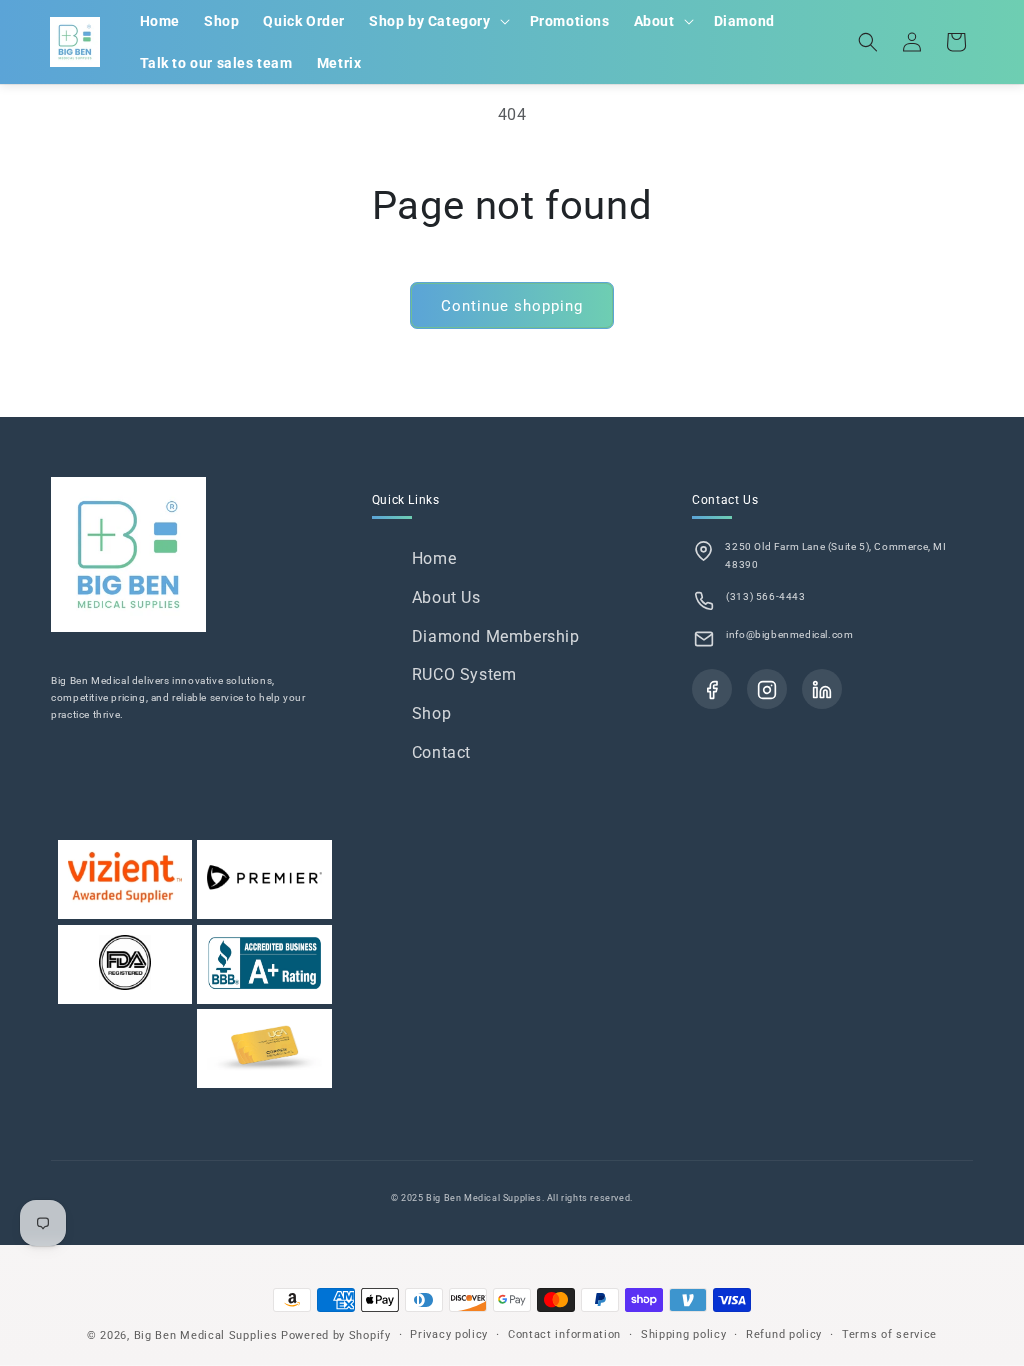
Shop (431, 713)
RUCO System (464, 674)
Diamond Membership (496, 636)
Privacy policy (449, 1334)
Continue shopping (512, 306)
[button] (437, 21)
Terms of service (889, 1334)
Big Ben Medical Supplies (206, 1335)
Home (434, 558)
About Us (446, 597)
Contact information (564, 1334)
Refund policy (784, 1334)
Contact (441, 752)
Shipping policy (684, 1334)
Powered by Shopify (336, 1335)
